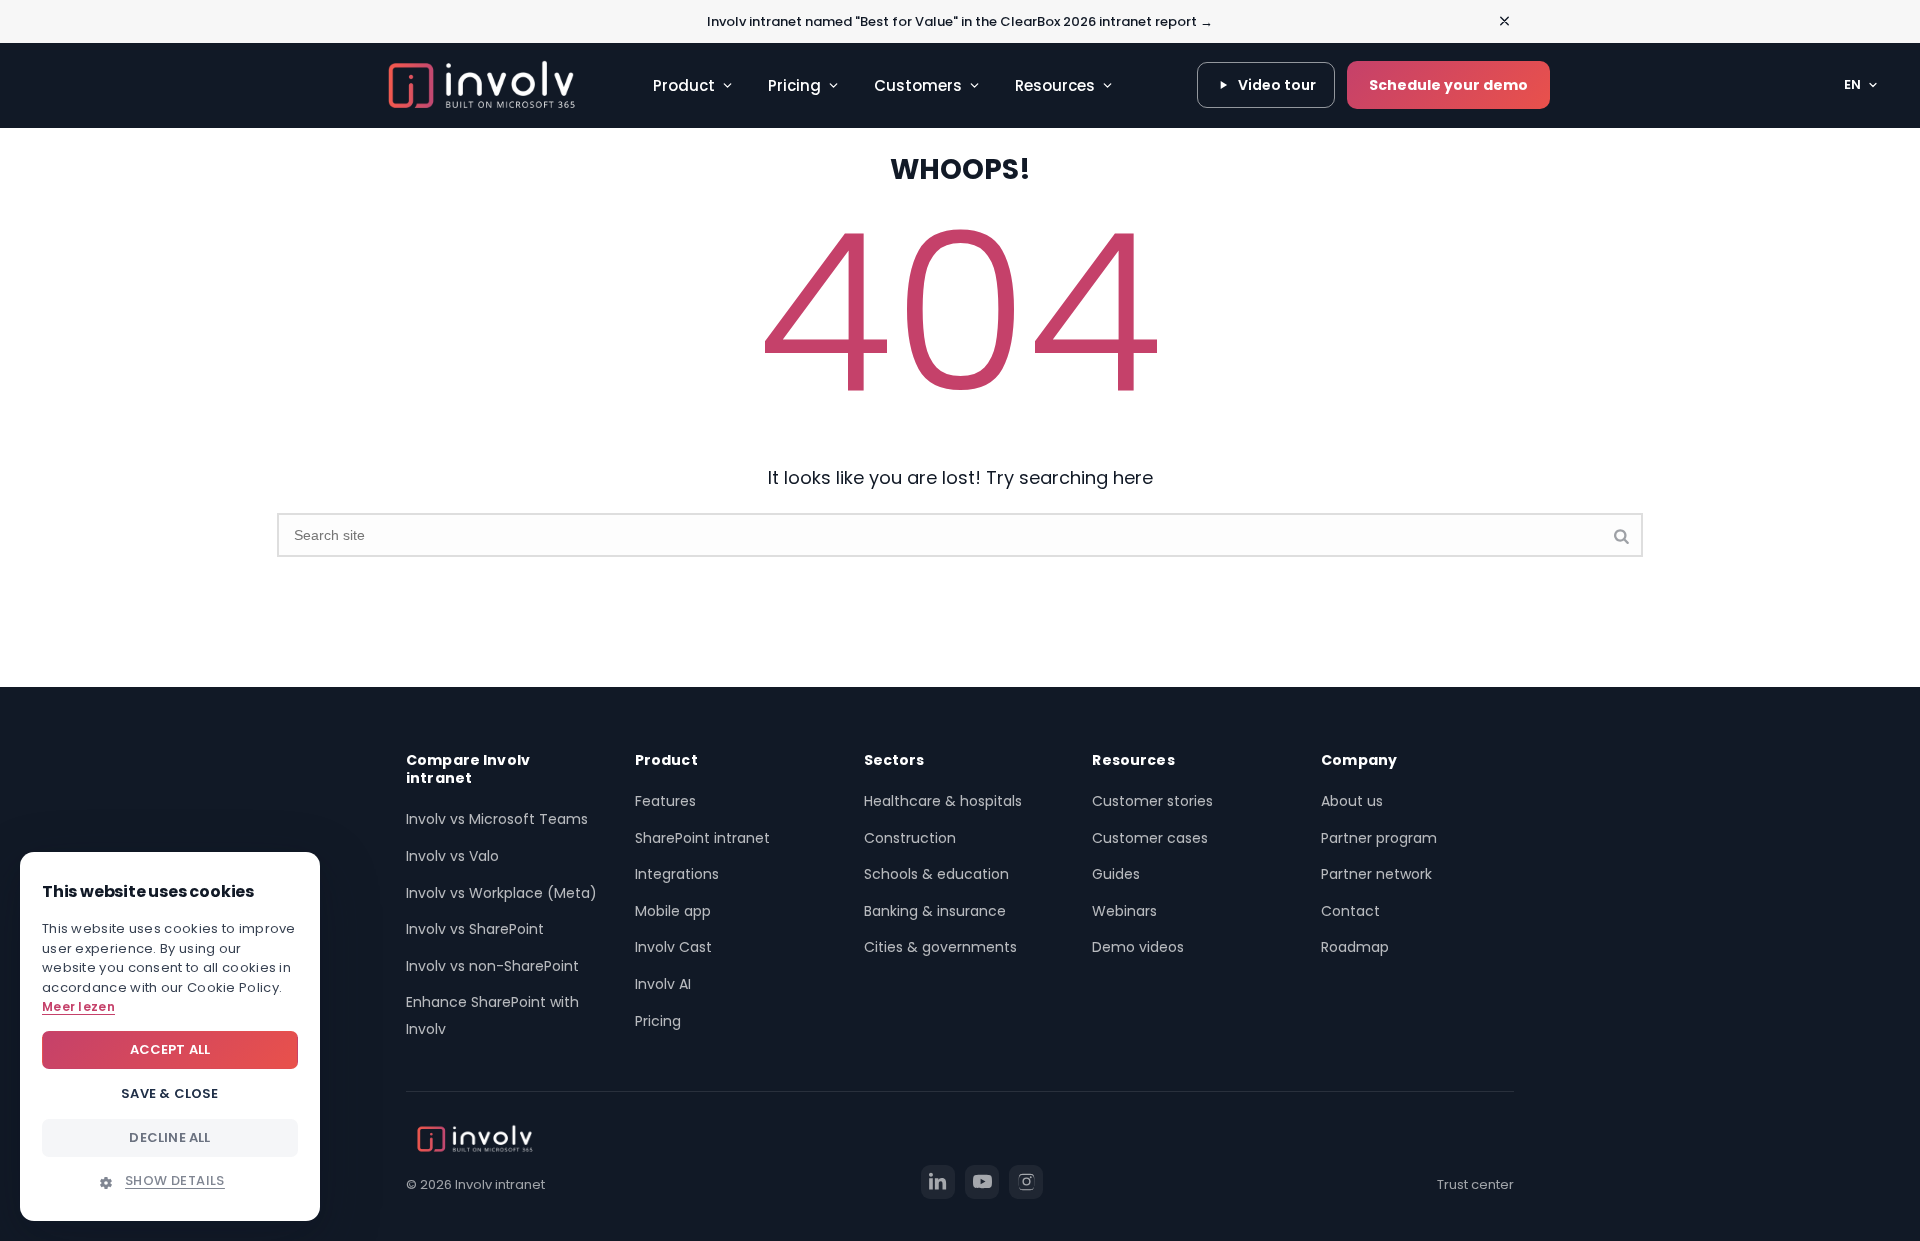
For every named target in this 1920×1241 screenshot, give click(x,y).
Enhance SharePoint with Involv (492, 1015)
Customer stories (1152, 801)
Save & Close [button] (169, 1093)
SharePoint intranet (702, 838)
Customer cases (1150, 838)
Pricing (794, 85)
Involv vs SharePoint (475, 929)
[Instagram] (1026, 1182)
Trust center (1475, 1184)
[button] (170, 1181)
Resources (1055, 85)
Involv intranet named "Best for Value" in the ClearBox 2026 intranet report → (960, 21)
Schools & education (936, 874)
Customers (918, 85)
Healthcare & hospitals (943, 801)
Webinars (1124, 911)
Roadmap (1355, 947)
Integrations (677, 874)
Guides (1116, 874)
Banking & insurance (935, 911)
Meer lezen (78, 1006)
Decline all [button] (169, 1137)
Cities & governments (940, 947)
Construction (910, 838)
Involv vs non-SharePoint (492, 966)
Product (684, 85)
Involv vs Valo (452, 856)
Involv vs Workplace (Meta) (501, 893)
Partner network (1376, 874)
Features (665, 801)
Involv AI (663, 984)
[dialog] (170, 1036)
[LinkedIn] (938, 1182)
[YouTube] (982, 1182)
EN (1852, 84)
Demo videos (1138, 947)
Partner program (1379, 838)
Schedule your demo (1448, 85)
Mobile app (673, 911)
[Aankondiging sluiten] (1504, 21)
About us (1352, 801)
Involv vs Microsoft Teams (497, 819)
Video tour (1277, 85)
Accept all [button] (170, 1049)
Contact (1350, 911)
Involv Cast (673, 947)
